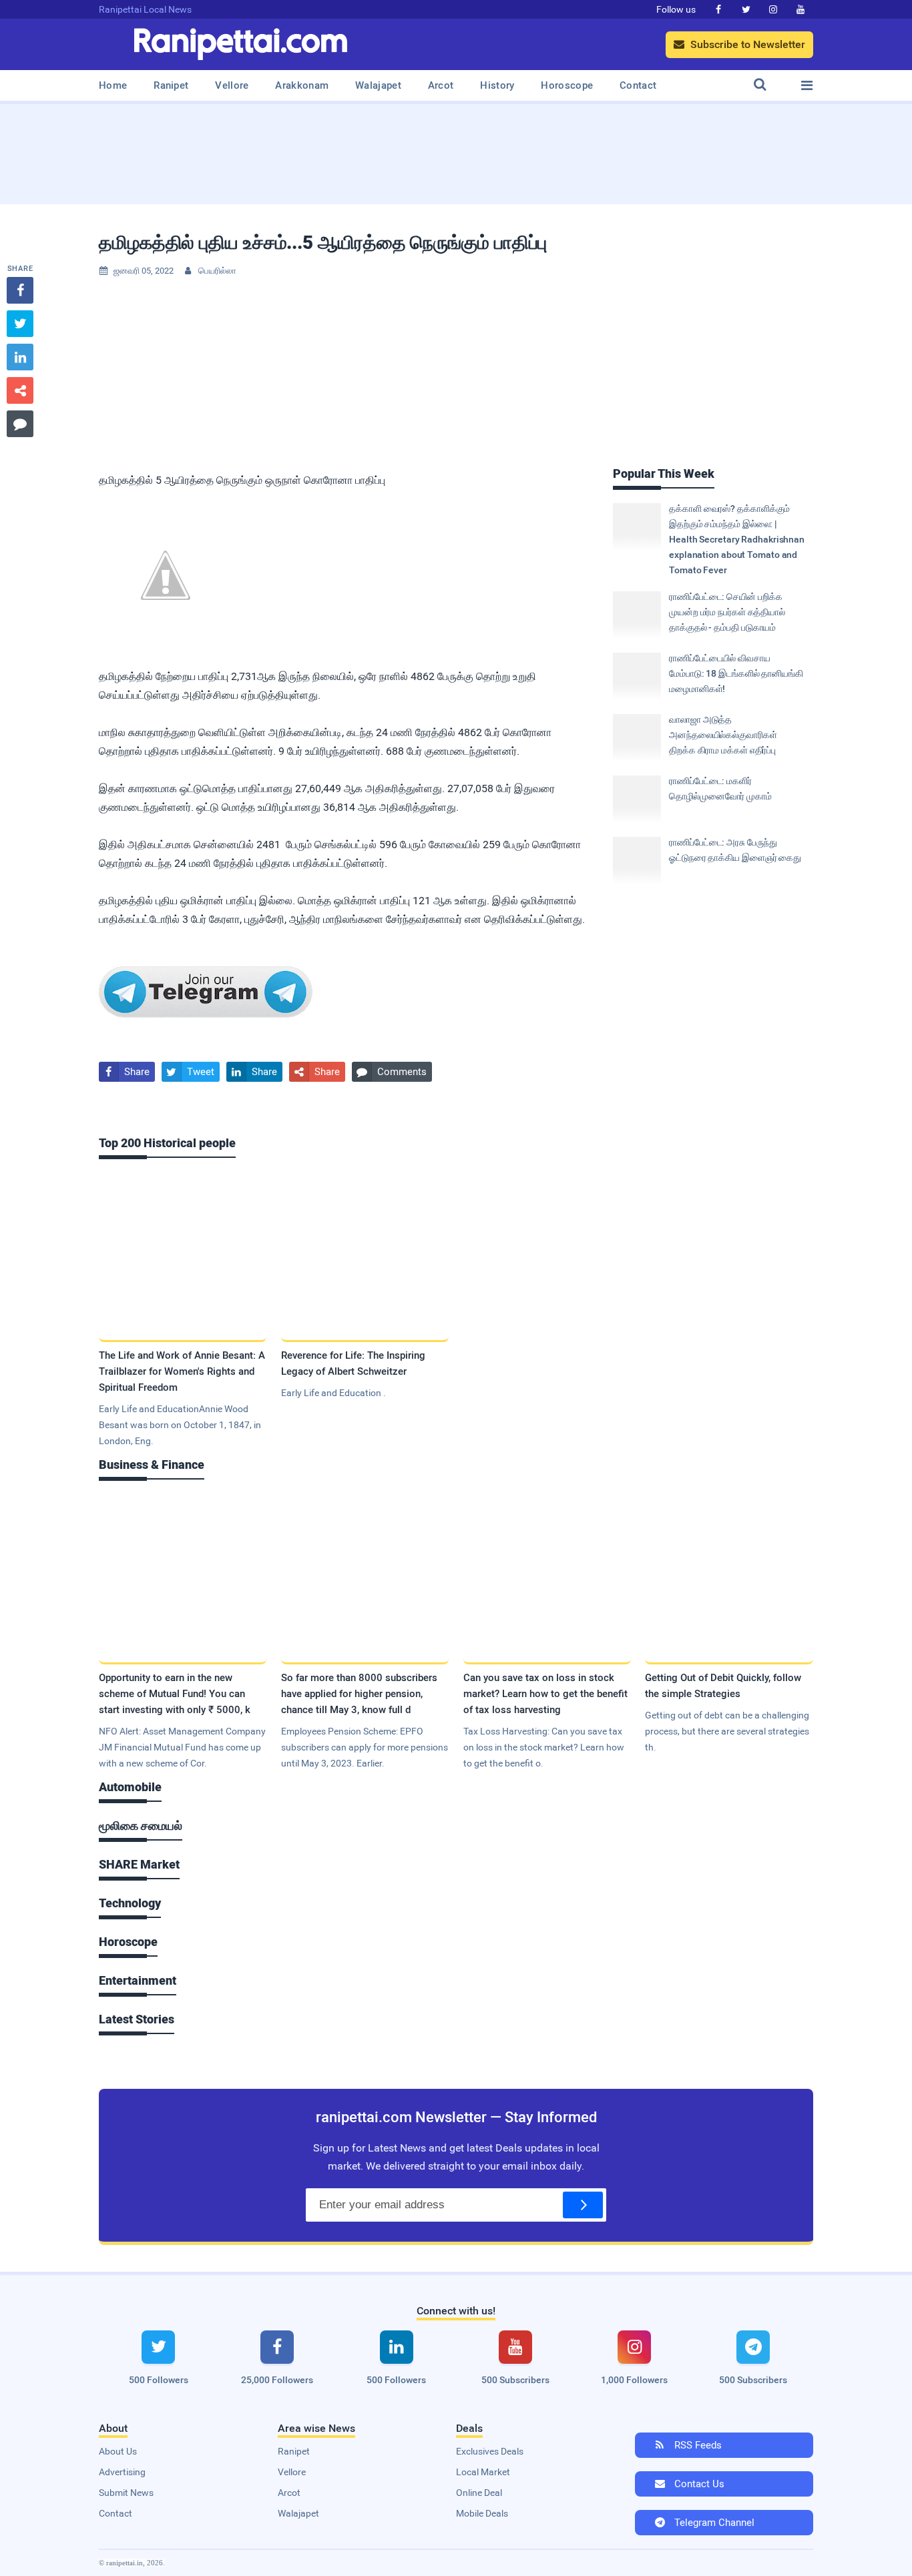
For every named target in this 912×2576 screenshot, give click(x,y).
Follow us (676, 9)
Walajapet (378, 85)
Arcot (441, 85)
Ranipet (171, 85)
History (497, 85)
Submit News (126, 2493)
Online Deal (479, 2493)
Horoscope (567, 85)
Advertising (122, 2472)
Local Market (483, 2472)
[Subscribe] (583, 2205)
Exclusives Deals (490, 2451)
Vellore (232, 85)
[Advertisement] (456, 149)
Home (113, 85)
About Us (118, 2451)
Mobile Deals (482, 2513)
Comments (392, 1072)
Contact (638, 85)
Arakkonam (302, 85)
